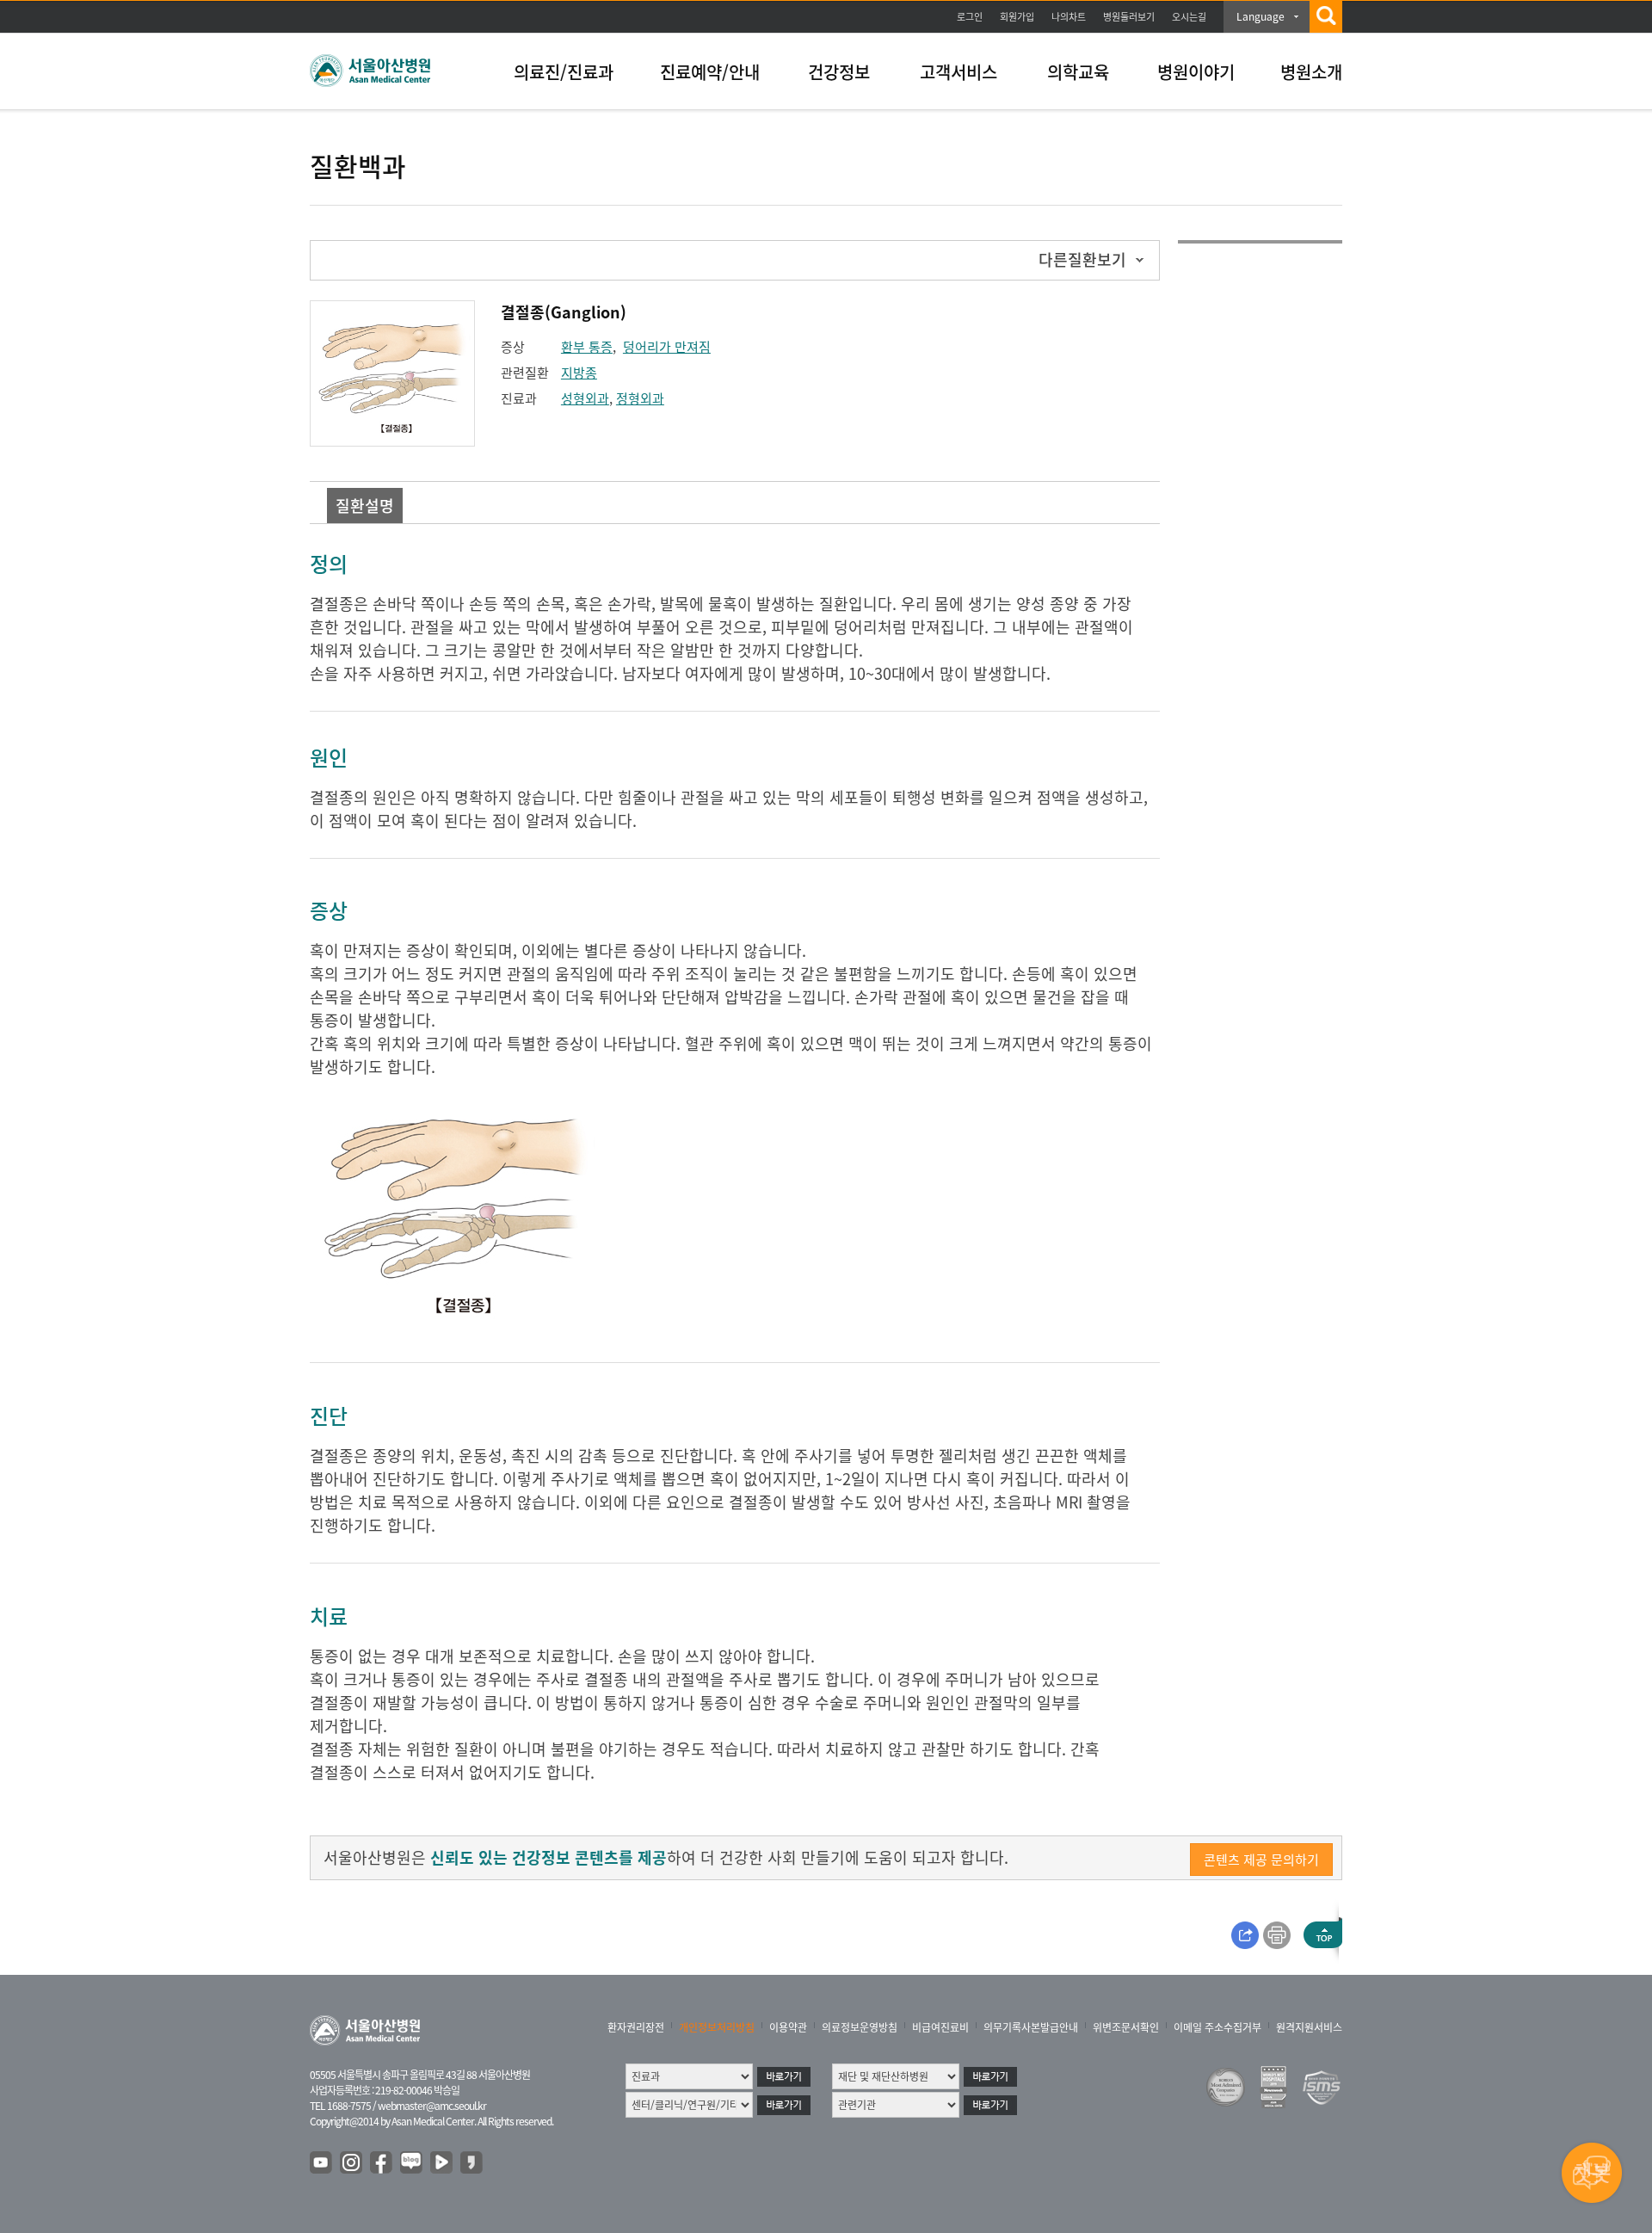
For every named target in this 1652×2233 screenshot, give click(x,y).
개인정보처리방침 (717, 2027)
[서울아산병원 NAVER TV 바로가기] (442, 2163)
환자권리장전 (636, 2027)
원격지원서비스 (1309, 2027)
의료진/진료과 (564, 72)
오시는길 (1189, 17)
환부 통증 (587, 347)
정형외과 (640, 398)
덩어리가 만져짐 (667, 347)
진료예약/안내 (710, 72)
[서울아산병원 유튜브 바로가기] (322, 2163)
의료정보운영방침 (860, 2027)
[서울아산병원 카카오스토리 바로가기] (472, 2163)
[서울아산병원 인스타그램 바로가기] (352, 2163)
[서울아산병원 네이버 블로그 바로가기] (412, 2163)
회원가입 (1017, 17)
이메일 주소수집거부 (1217, 2027)
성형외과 (585, 398)
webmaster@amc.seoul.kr (432, 2106)
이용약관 (788, 2027)
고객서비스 (959, 72)
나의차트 (1069, 17)
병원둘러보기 (1129, 17)
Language (1261, 16)
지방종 (579, 373)
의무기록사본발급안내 (1031, 2027)
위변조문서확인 (1126, 2027)
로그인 (970, 17)
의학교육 (1078, 72)
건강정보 (839, 72)
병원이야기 (1196, 72)
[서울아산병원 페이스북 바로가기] (382, 2163)
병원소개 (1311, 72)
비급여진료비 (940, 2027)
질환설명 (365, 506)
